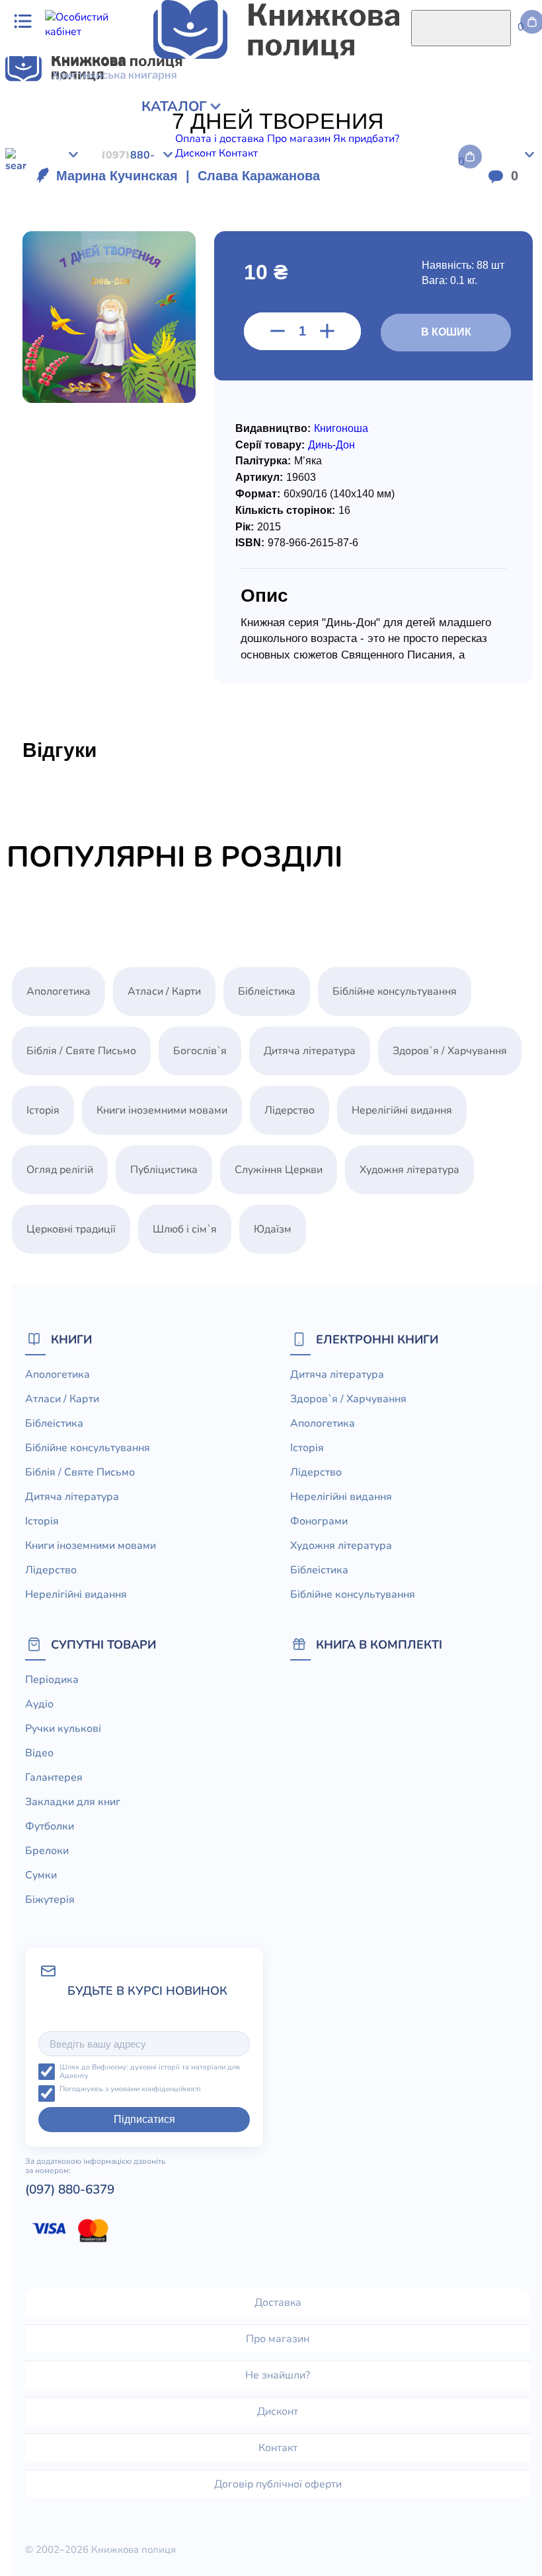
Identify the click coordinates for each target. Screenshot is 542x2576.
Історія (43, 1110)
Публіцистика (164, 1170)
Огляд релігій (60, 1170)
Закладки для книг (73, 1802)
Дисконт (278, 2412)
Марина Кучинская (117, 176)
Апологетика (58, 991)
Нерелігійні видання (402, 1110)
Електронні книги (377, 1339)
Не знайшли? (278, 2375)
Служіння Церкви (279, 1170)
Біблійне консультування (395, 991)
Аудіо (39, 1704)
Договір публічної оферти (278, 2484)
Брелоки (47, 1851)
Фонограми (319, 1521)
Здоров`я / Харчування (450, 1051)
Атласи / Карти (164, 991)
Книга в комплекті (379, 1644)
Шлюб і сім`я (185, 1229)
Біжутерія (50, 1900)
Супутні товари (103, 1644)
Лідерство (290, 1110)
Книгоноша (341, 428)
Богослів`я (200, 1051)
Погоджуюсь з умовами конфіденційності (130, 2090)
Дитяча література (310, 1051)
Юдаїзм (273, 1229)
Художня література (409, 1170)
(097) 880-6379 (70, 2190)
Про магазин (278, 2339)
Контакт (278, 2448)
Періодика (52, 1680)
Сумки (41, 1875)
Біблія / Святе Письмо (81, 1051)
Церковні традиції (71, 1229)
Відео (39, 1753)
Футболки (50, 1826)
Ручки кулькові (63, 1729)
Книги (71, 1339)
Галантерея (54, 1777)
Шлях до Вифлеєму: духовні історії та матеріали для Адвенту (150, 2072)
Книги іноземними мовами (162, 1110)
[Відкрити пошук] (461, 28)
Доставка (278, 2303)
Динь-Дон (331, 445)
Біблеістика (267, 991)
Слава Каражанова (259, 176)
